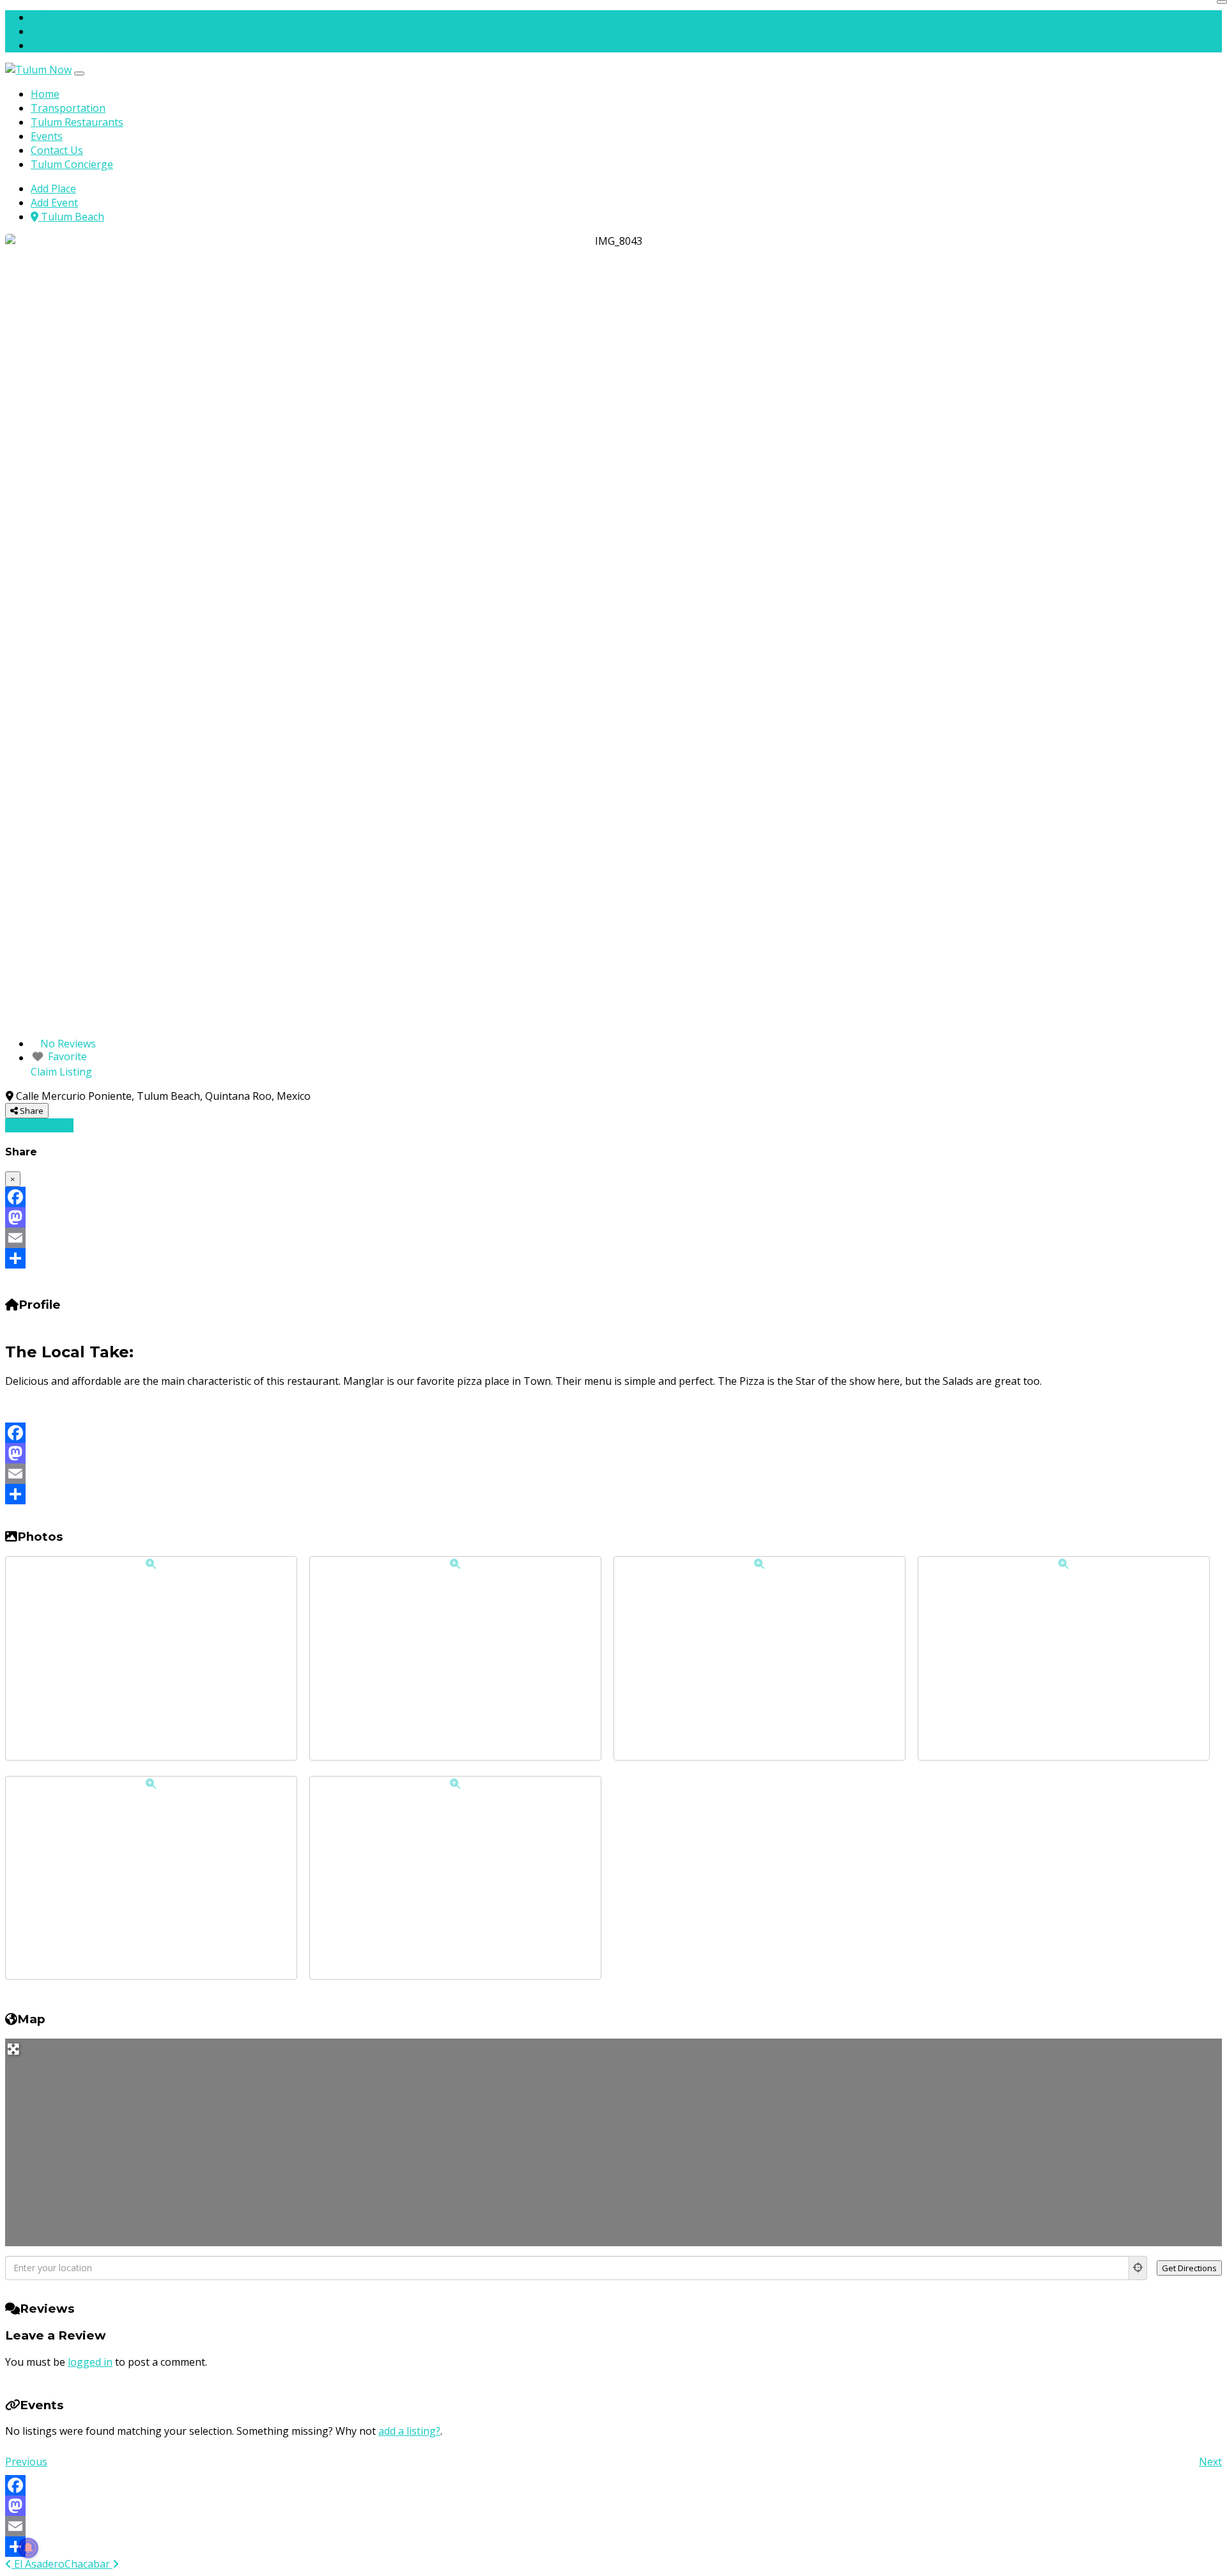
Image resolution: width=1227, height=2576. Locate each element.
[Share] (613, 1258)
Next (1210, 2462)
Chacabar (89, 2564)
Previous (26, 2462)
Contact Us (57, 150)
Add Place (53, 17)
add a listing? (409, 2431)
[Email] (613, 1238)
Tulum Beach (71, 45)
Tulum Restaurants (77, 122)
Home (45, 94)
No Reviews (68, 1044)
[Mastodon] (613, 1217)
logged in (90, 2362)
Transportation (68, 108)
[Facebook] (613, 1197)
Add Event (54, 31)
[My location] (1138, 2268)
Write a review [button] (39, 1125)
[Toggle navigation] (79, 73)
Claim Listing (61, 1072)
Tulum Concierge (72, 164)
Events (47, 136)
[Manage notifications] (28, 2548)
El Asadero (38, 2564)
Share (31, 1111)
